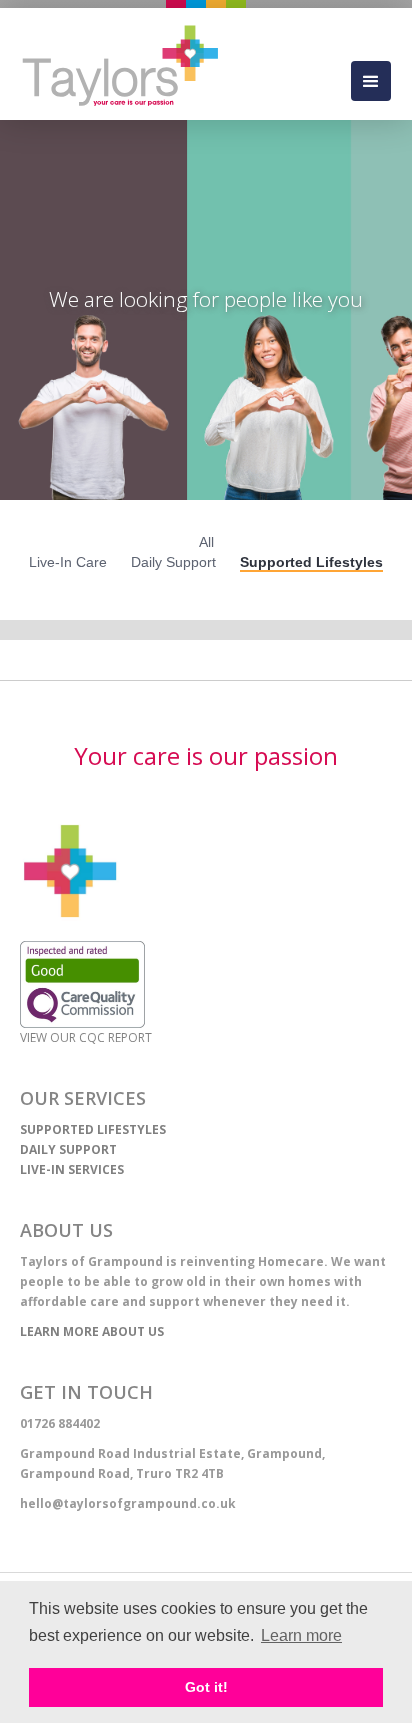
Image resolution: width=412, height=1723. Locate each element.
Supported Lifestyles (311, 562)
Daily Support (173, 562)
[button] (371, 81)
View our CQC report (86, 1037)
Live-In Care (68, 562)
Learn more (301, 1635)
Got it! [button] (206, 1687)
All (206, 542)
